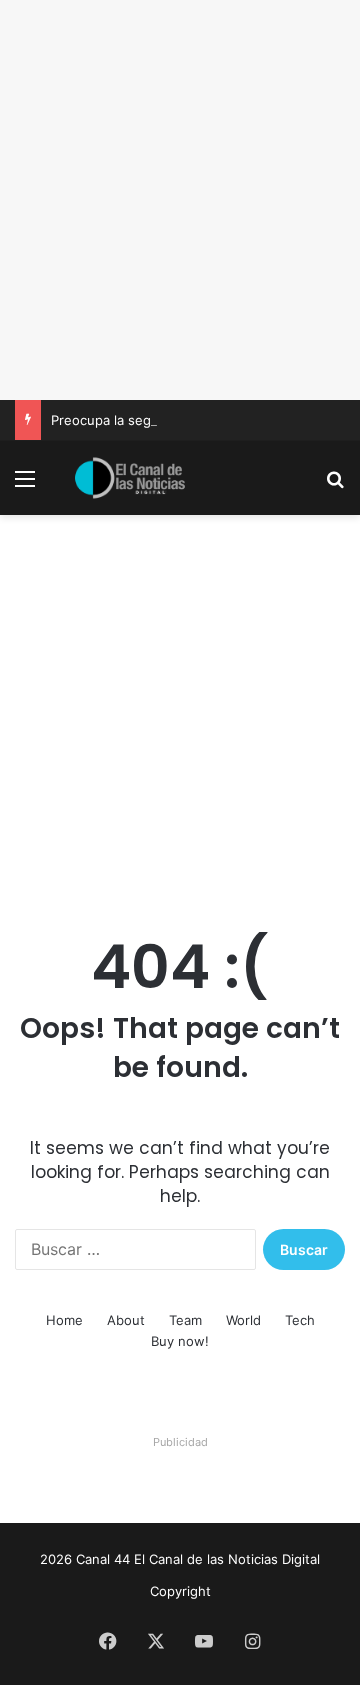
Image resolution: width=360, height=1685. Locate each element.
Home (64, 1320)
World (243, 1320)
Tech (300, 1320)
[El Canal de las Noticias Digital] (130, 478)
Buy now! (180, 1341)
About (126, 1320)
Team (185, 1320)
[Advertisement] (180, 200)
